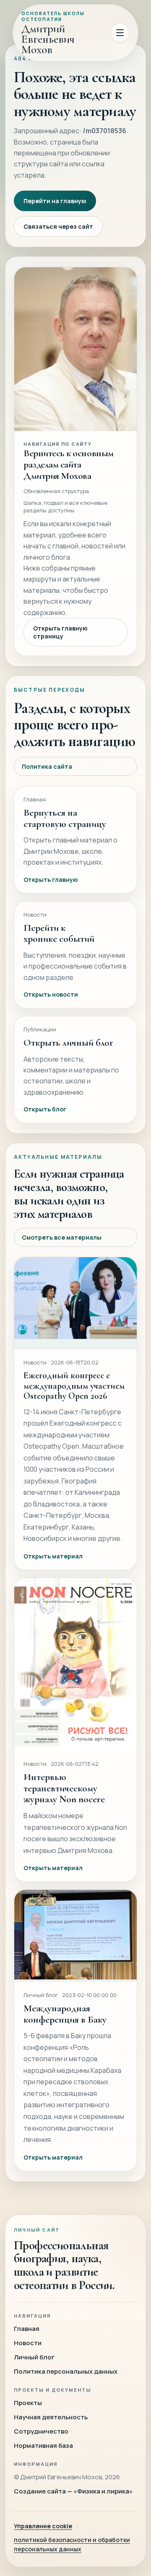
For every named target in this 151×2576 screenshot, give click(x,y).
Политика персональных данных (66, 2371)
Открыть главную (51, 880)
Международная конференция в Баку (65, 2014)
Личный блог (34, 2357)
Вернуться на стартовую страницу (65, 818)
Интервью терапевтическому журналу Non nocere (64, 1788)
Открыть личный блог (68, 1043)
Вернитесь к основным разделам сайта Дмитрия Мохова (69, 464)
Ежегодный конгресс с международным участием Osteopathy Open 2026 (74, 1386)
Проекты (28, 2403)
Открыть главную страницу (60, 632)
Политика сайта (47, 766)
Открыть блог (45, 1109)
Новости (28, 2343)
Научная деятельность (51, 2417)
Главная (27, 2329)
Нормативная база (43, 2446)
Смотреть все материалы (62, 1237)
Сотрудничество (41, 2431)
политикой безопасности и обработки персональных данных (72, 2544)
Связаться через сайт (58, 226)
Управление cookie (43, 2526)
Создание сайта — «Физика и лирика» (73, 2491)
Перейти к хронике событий (59, 933)
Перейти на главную (55, 201)
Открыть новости (51, 994)
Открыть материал (53, 1556)
